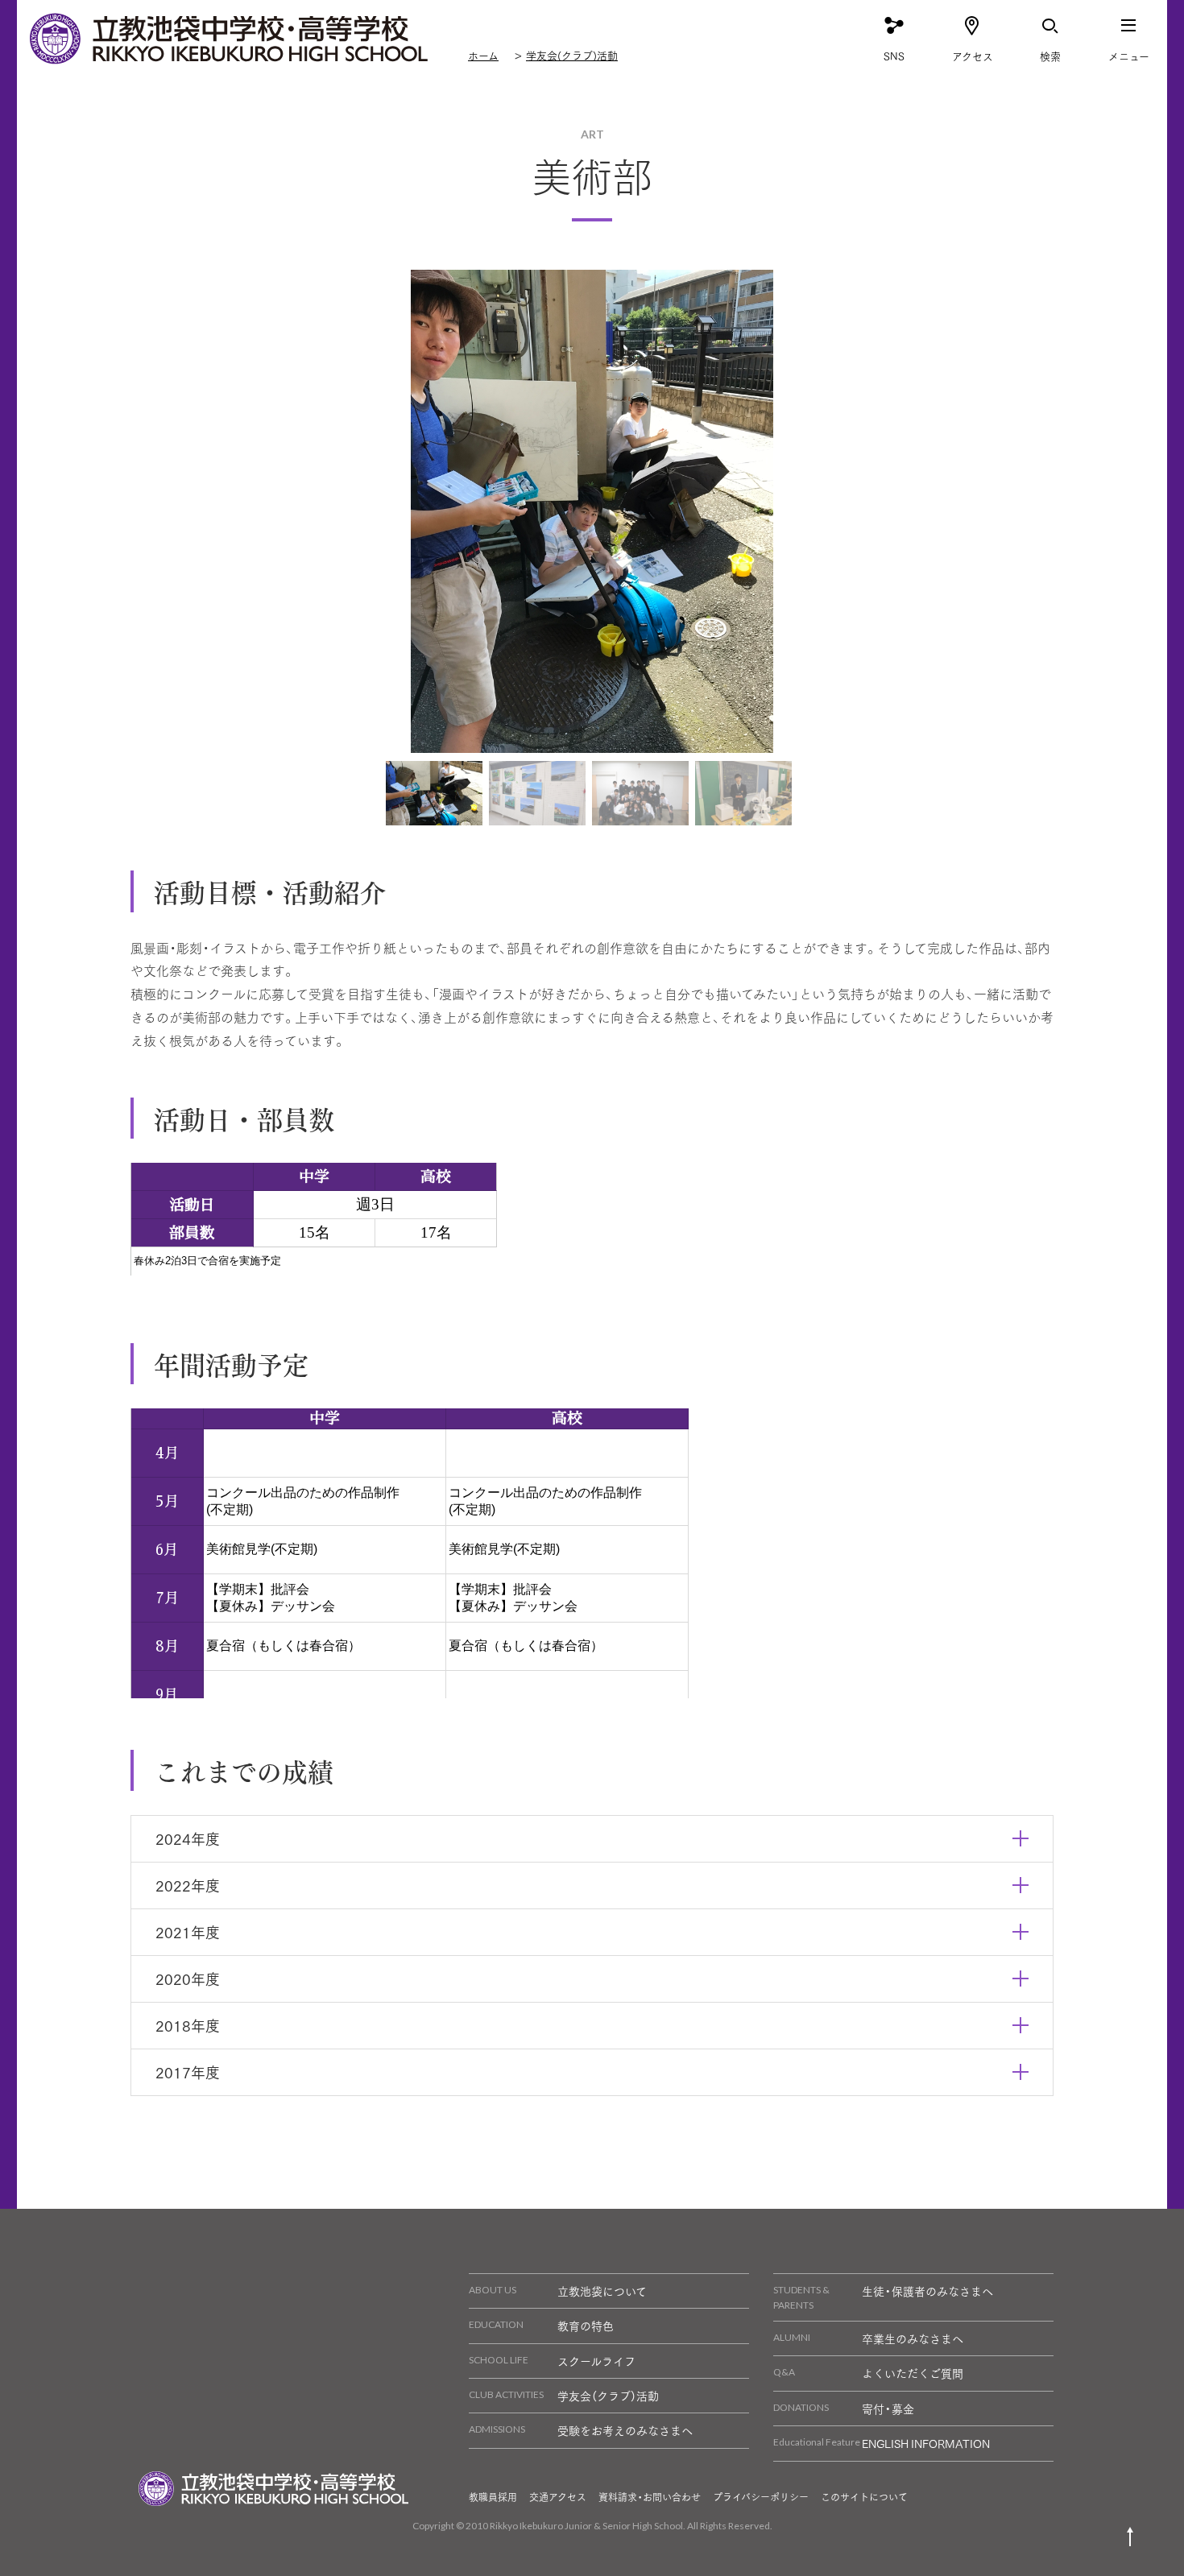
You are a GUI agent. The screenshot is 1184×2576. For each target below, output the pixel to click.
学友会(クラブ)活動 (572, 55)
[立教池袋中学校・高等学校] (230, 39)
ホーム (483, 55)
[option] (592, 511)
